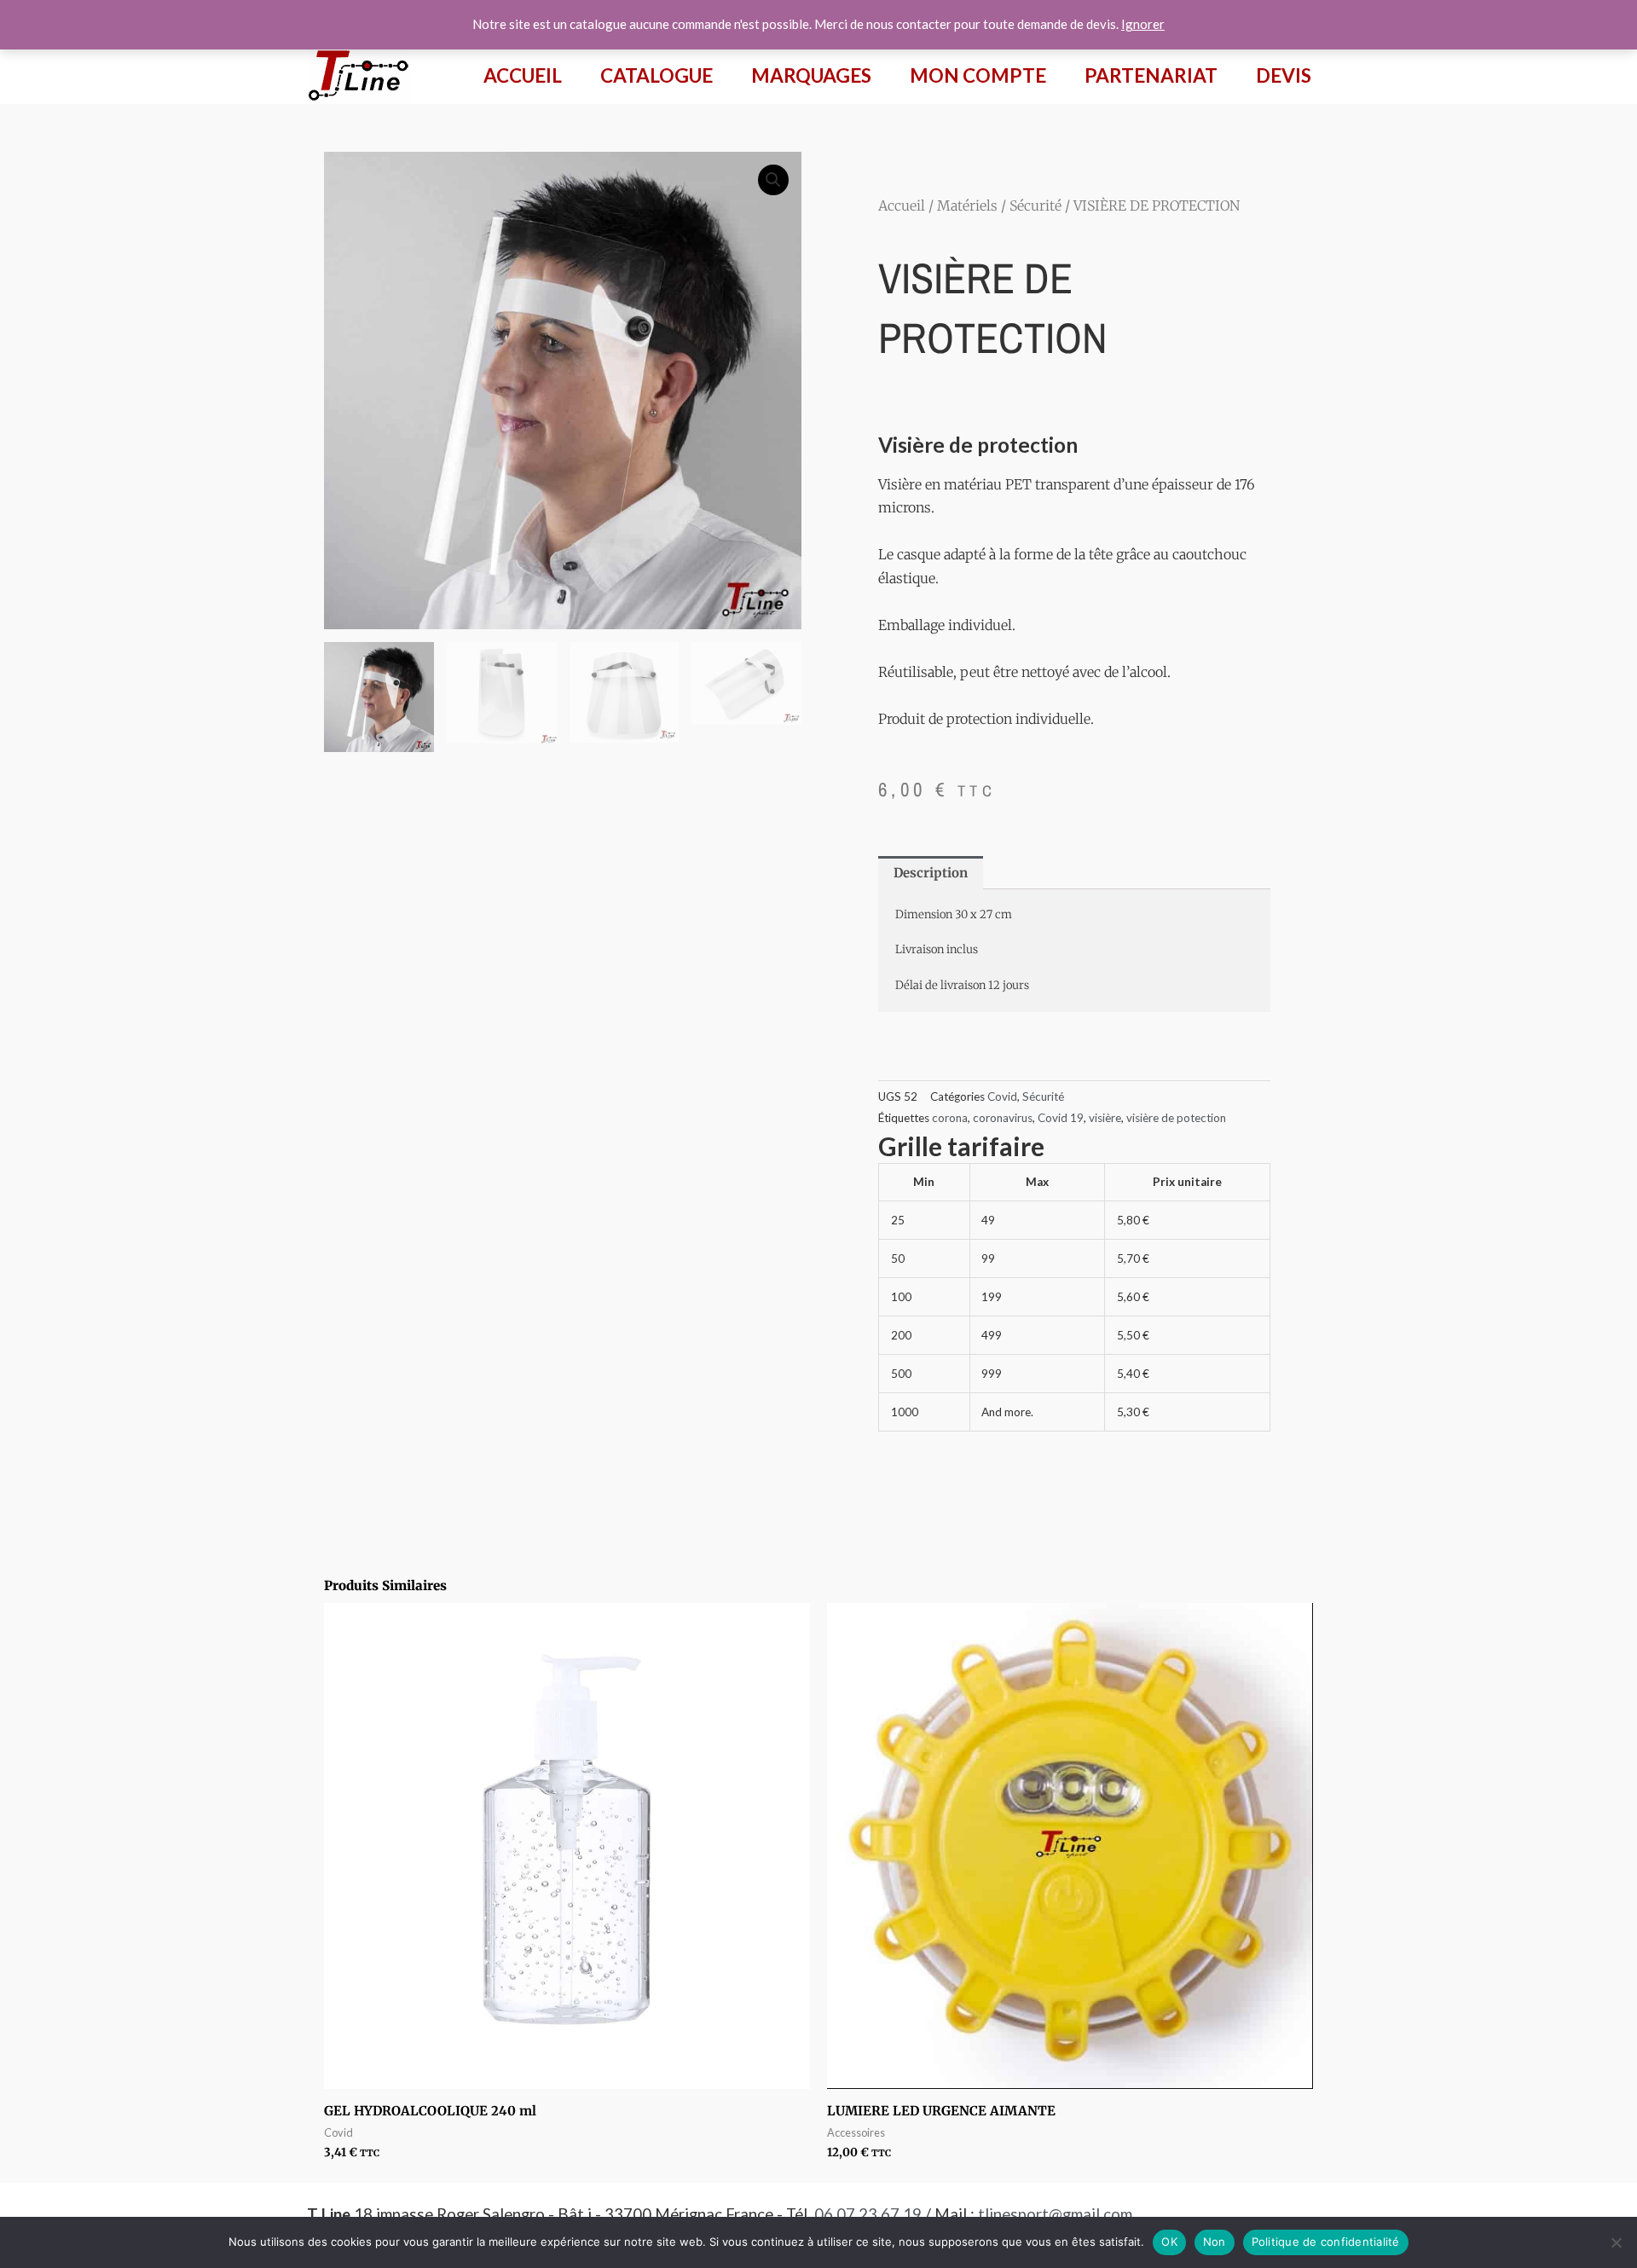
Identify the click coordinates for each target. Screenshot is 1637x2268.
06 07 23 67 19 (868, 2214)
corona (950, 1118)
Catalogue (657, 75)
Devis (1284, 75)
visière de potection (1176, 1118)
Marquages (811, 75)
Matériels (967, 205)
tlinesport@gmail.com (1055, 2214)
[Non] (1616, 2242)
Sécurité (1035, 205)
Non (1215, 2242)
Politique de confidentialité (1326, 2242)
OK (1169, 2242)
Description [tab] (931, 873)
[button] (773, 180)
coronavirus (1003, 1118)
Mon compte (978, 75)
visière (1105, 1118)
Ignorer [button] (1143, 24)
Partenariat (1151, 75)
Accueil (523, 75)
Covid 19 (1061, 1118)
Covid (1002, 1096)
